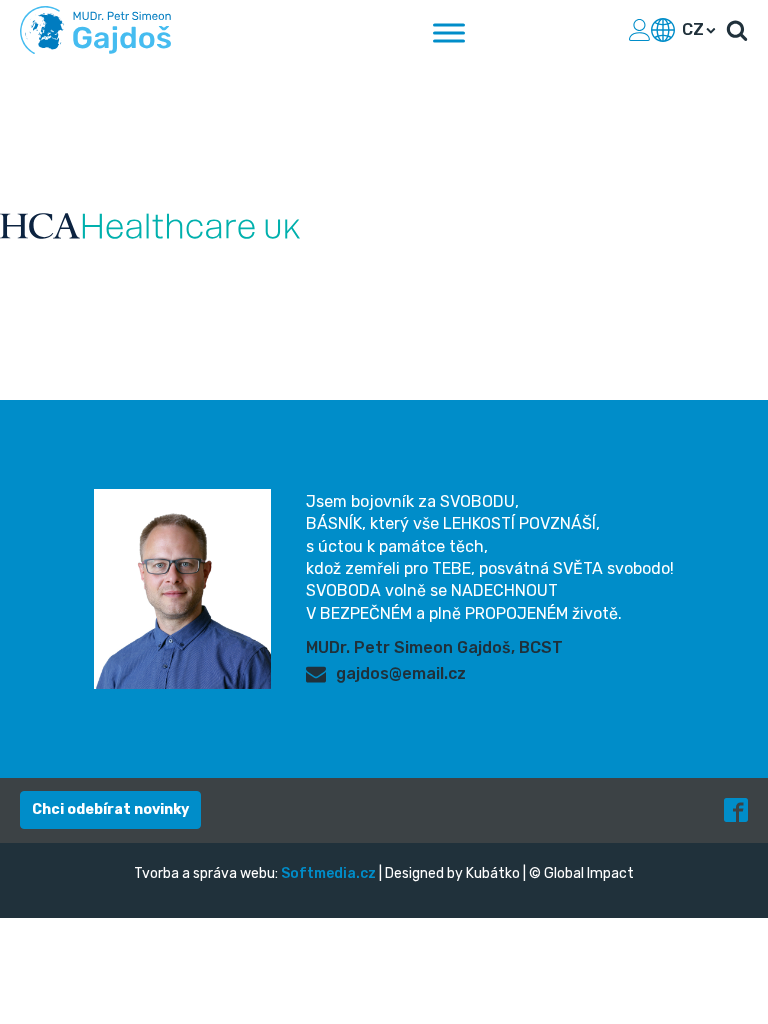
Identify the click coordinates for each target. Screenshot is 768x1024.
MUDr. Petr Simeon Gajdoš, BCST (434, 647)
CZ (693, 29)
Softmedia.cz (328, 873)
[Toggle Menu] (449, 32)
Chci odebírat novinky (110, 809)
